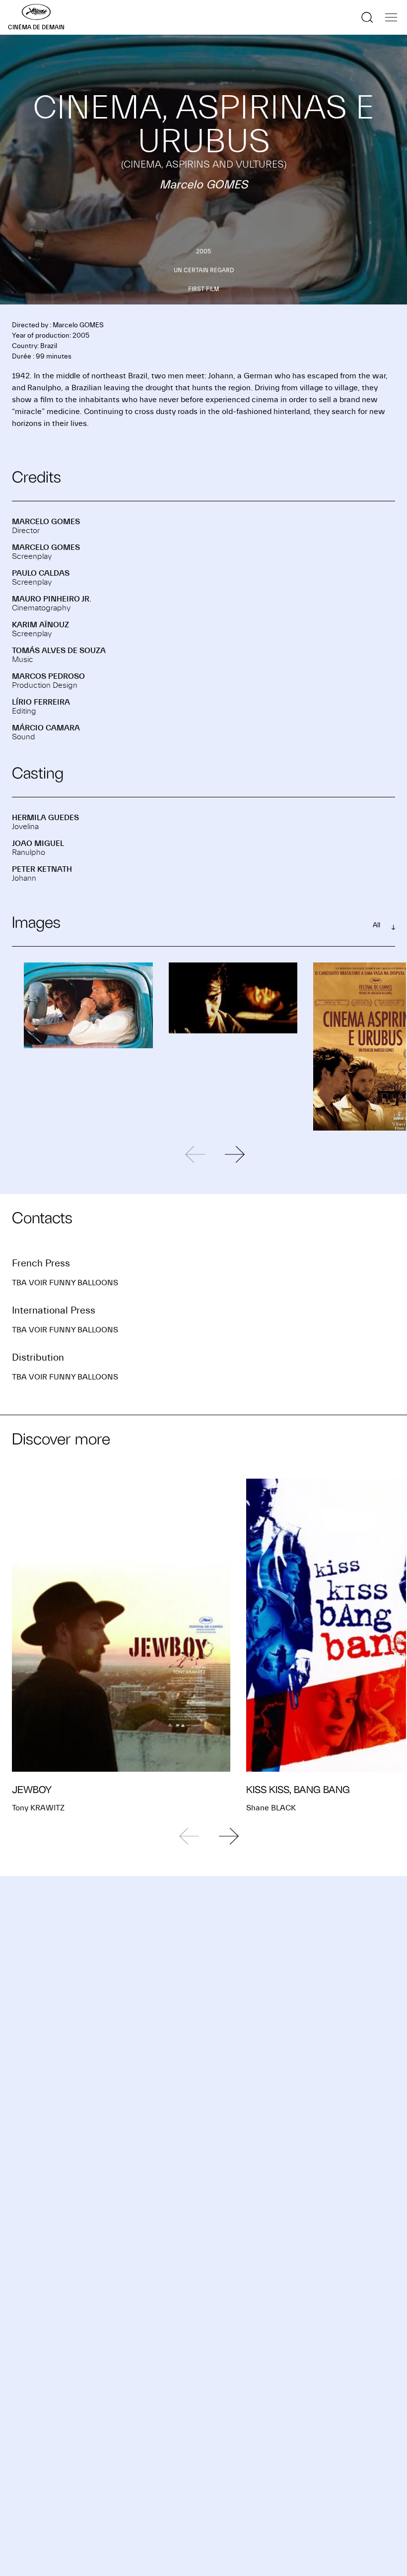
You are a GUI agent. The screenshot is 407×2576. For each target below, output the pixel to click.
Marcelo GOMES (46, 522)
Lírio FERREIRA (41, 702)
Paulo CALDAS (41, 573)
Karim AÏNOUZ (40, 625)
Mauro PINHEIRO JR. (52, 599)
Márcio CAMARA (46, 728)
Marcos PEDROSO (48, 676)
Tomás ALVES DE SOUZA (59, 651)
